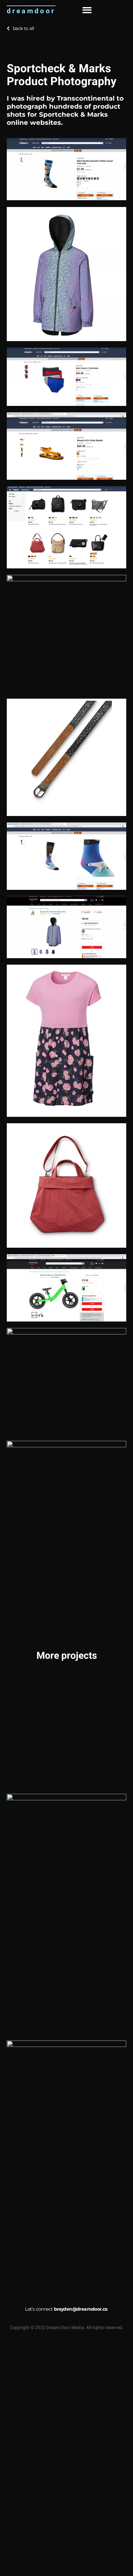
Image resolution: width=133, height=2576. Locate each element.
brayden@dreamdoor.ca (81, 2309)
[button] (87, 10)
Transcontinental (87, 98)
